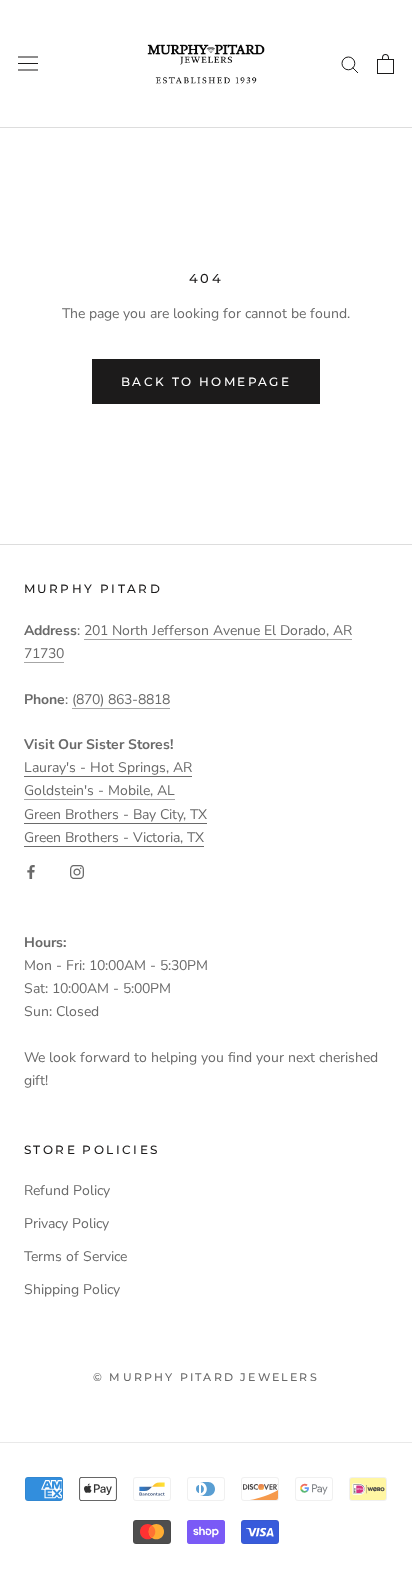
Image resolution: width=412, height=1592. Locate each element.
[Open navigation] (28, 63)
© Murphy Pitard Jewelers (206, 1377)
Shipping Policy (72, 1289)
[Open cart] (385, 64)
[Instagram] (77, 871)
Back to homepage (206, 381)
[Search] (350, 63)
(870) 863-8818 (121, 699)
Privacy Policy (66, 1223)
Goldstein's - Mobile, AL (99, 790)
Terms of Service (75, 1256)
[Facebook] (31, 871)
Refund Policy (67, 1190)
